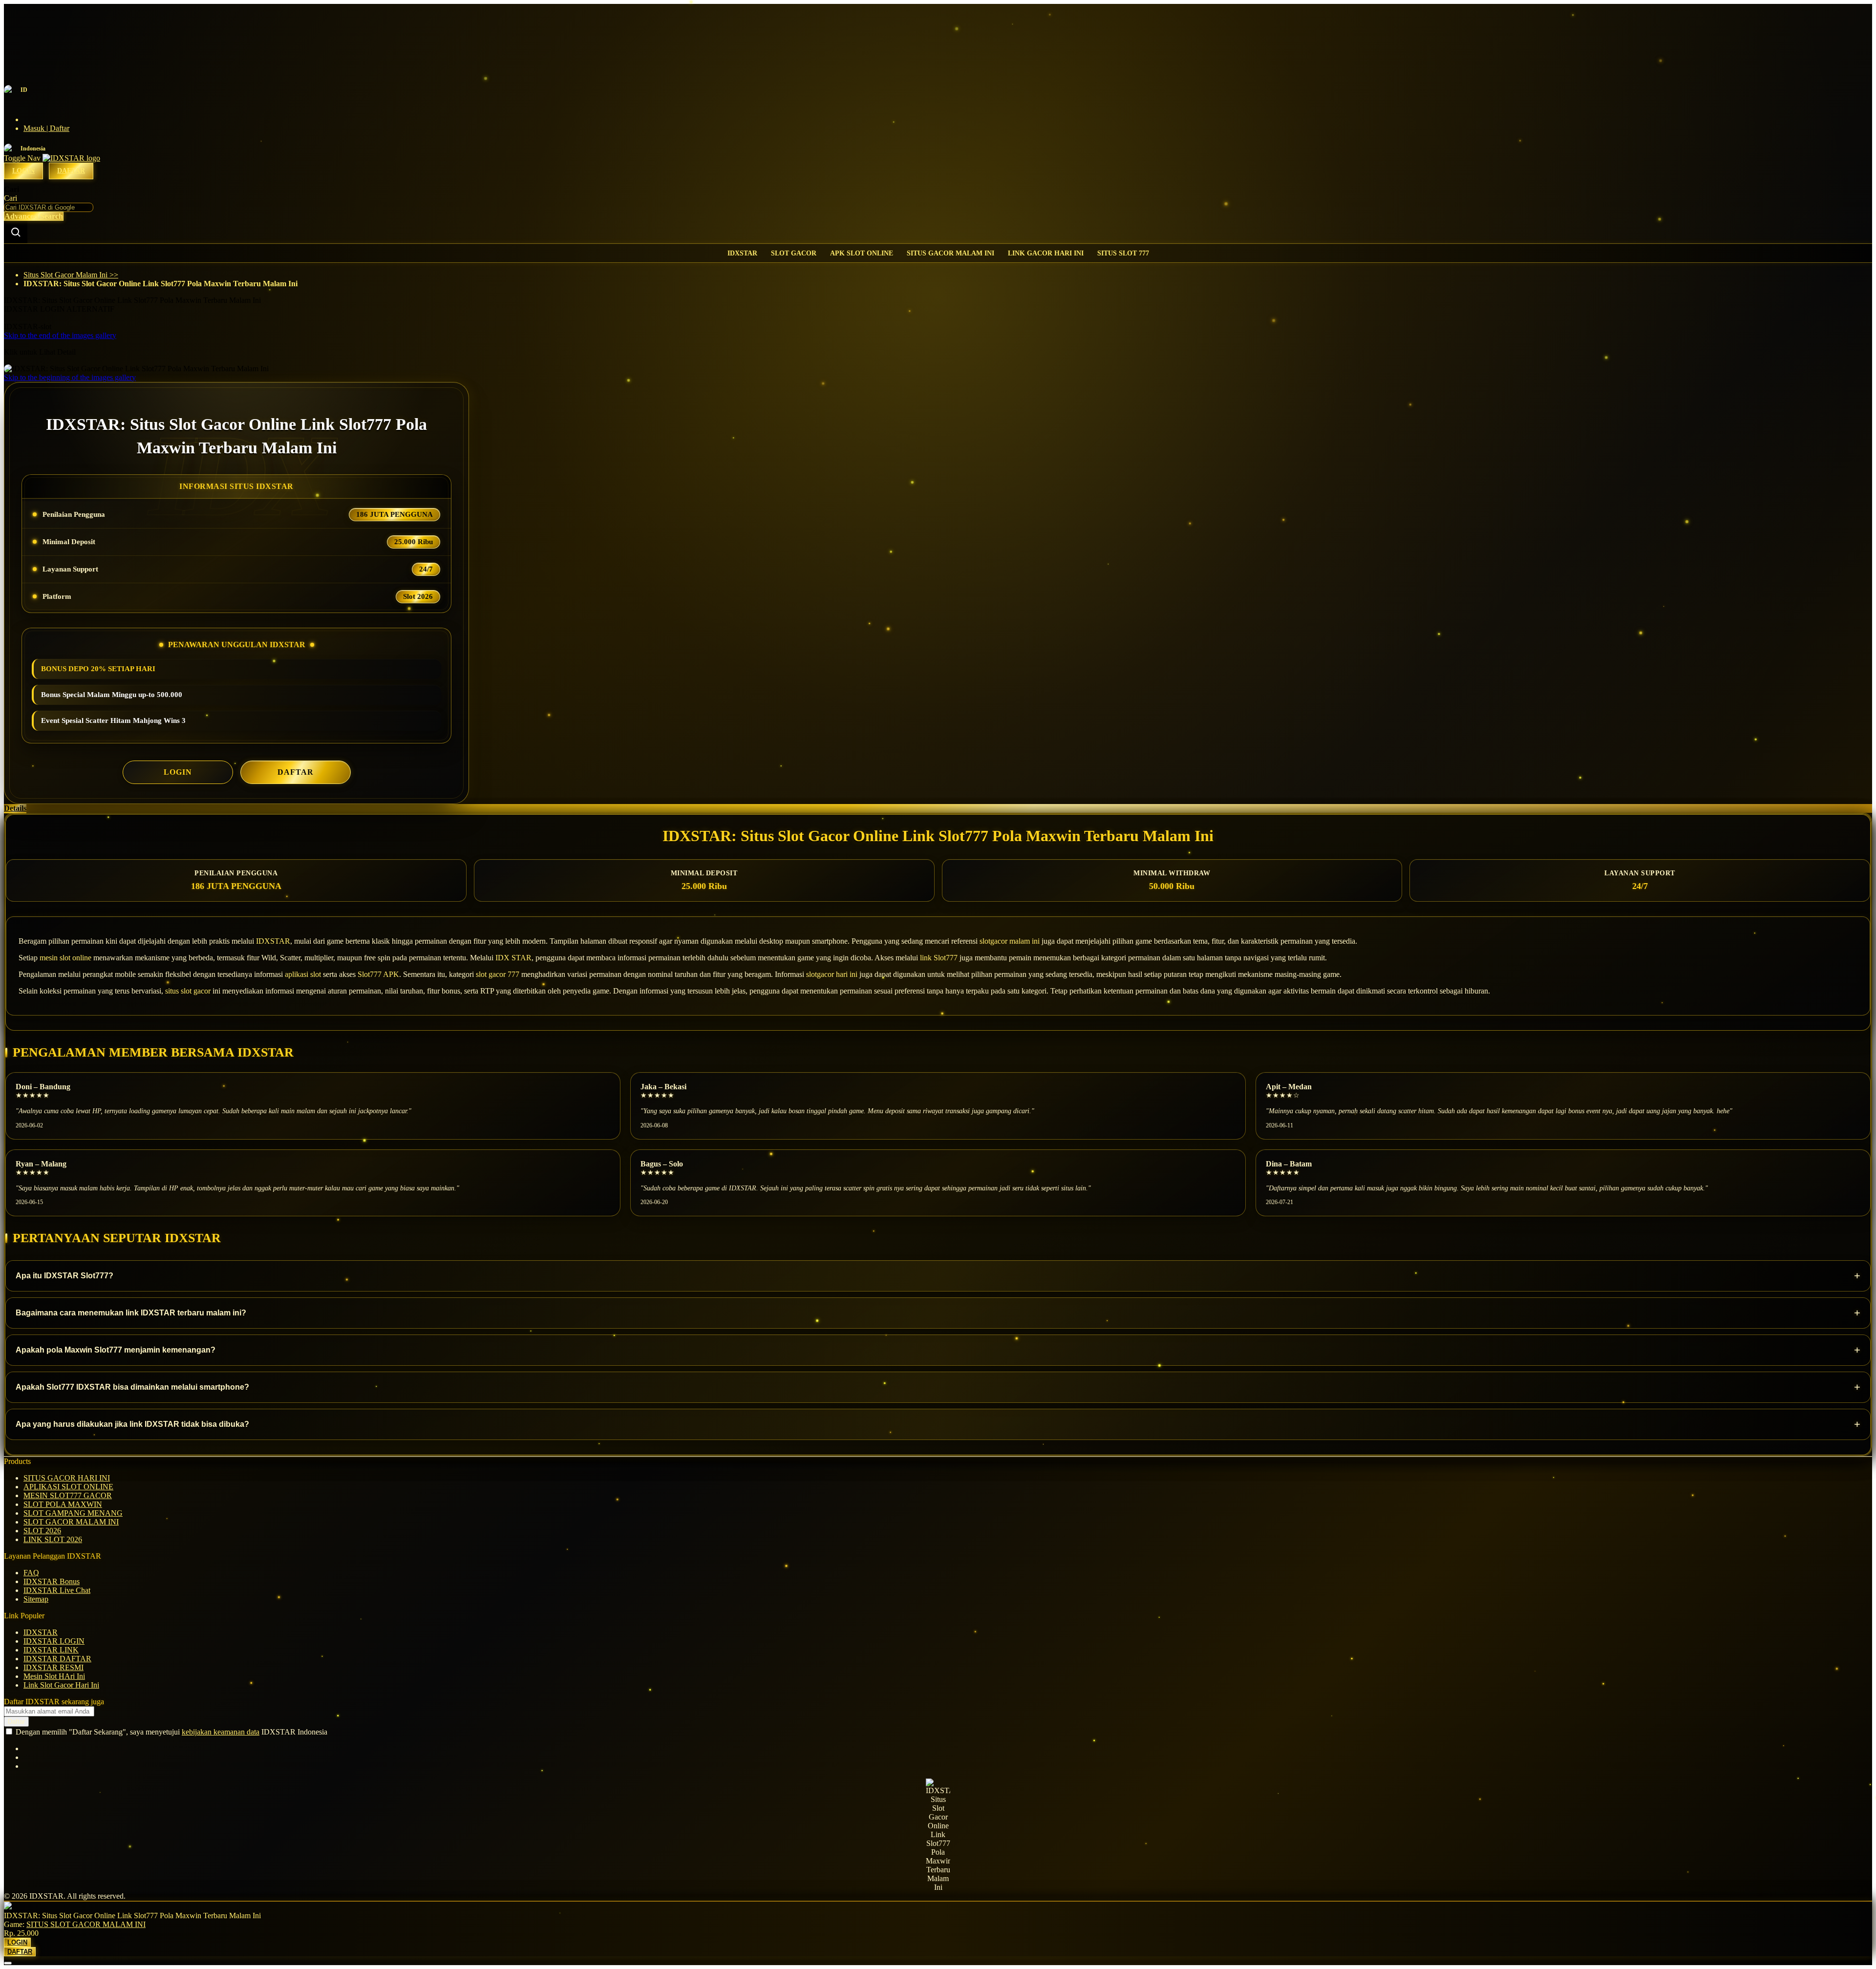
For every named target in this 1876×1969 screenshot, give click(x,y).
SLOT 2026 (42, 1531)
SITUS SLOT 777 (1123, 253)
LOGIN (178, 772)
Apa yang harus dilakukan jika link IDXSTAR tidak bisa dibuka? (938, 1424)
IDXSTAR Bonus (52, 1581)
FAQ (31, 1573)
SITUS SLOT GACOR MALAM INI (86, 1924)
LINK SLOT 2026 (53, 1539)
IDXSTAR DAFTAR (57, 1659)
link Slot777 (939, 958)
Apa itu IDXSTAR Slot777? (938, 1276)
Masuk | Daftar (46, 128)
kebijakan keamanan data (221, 1732)
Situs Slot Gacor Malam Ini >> (71, 275)
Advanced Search (34, 216)
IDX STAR (513, 958)
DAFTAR (296, 772)
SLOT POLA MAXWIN (63, 1504)
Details (15, 808)
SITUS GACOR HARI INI (67, 1478)
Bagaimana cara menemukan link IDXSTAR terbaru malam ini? (938, 1313)
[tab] (938, 808)
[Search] (16, 232)
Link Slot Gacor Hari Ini (61, 1685)
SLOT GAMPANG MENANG (73, 1513)
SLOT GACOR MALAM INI (71, 1522)
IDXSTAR (742, 253)
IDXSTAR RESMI (53, 1667)
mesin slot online (65, 958)
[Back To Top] (8, 1963)
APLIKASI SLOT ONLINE (68, 1487)
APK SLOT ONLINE (862, 253)
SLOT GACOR (794, 253)
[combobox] (49, 207)
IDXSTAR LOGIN (54, 1641)
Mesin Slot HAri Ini (54, 1676)
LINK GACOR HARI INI (1046, 253)
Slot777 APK (378, 974)
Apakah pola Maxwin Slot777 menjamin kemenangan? (938, 1350)
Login (23, 171)
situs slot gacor (188, 991)
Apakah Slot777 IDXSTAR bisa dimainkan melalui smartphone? (938, 1387)
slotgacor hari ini (832, 974)
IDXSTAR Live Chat (57, 1590)
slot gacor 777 (498, 974)
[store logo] (71, 158)
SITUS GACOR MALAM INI (950, 253)
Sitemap (36, 1599)
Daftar (71, 171)
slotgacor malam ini (1010, 941)
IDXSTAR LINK (51, 1650)
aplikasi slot (303, 974)
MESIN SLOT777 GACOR (68, 1495)
